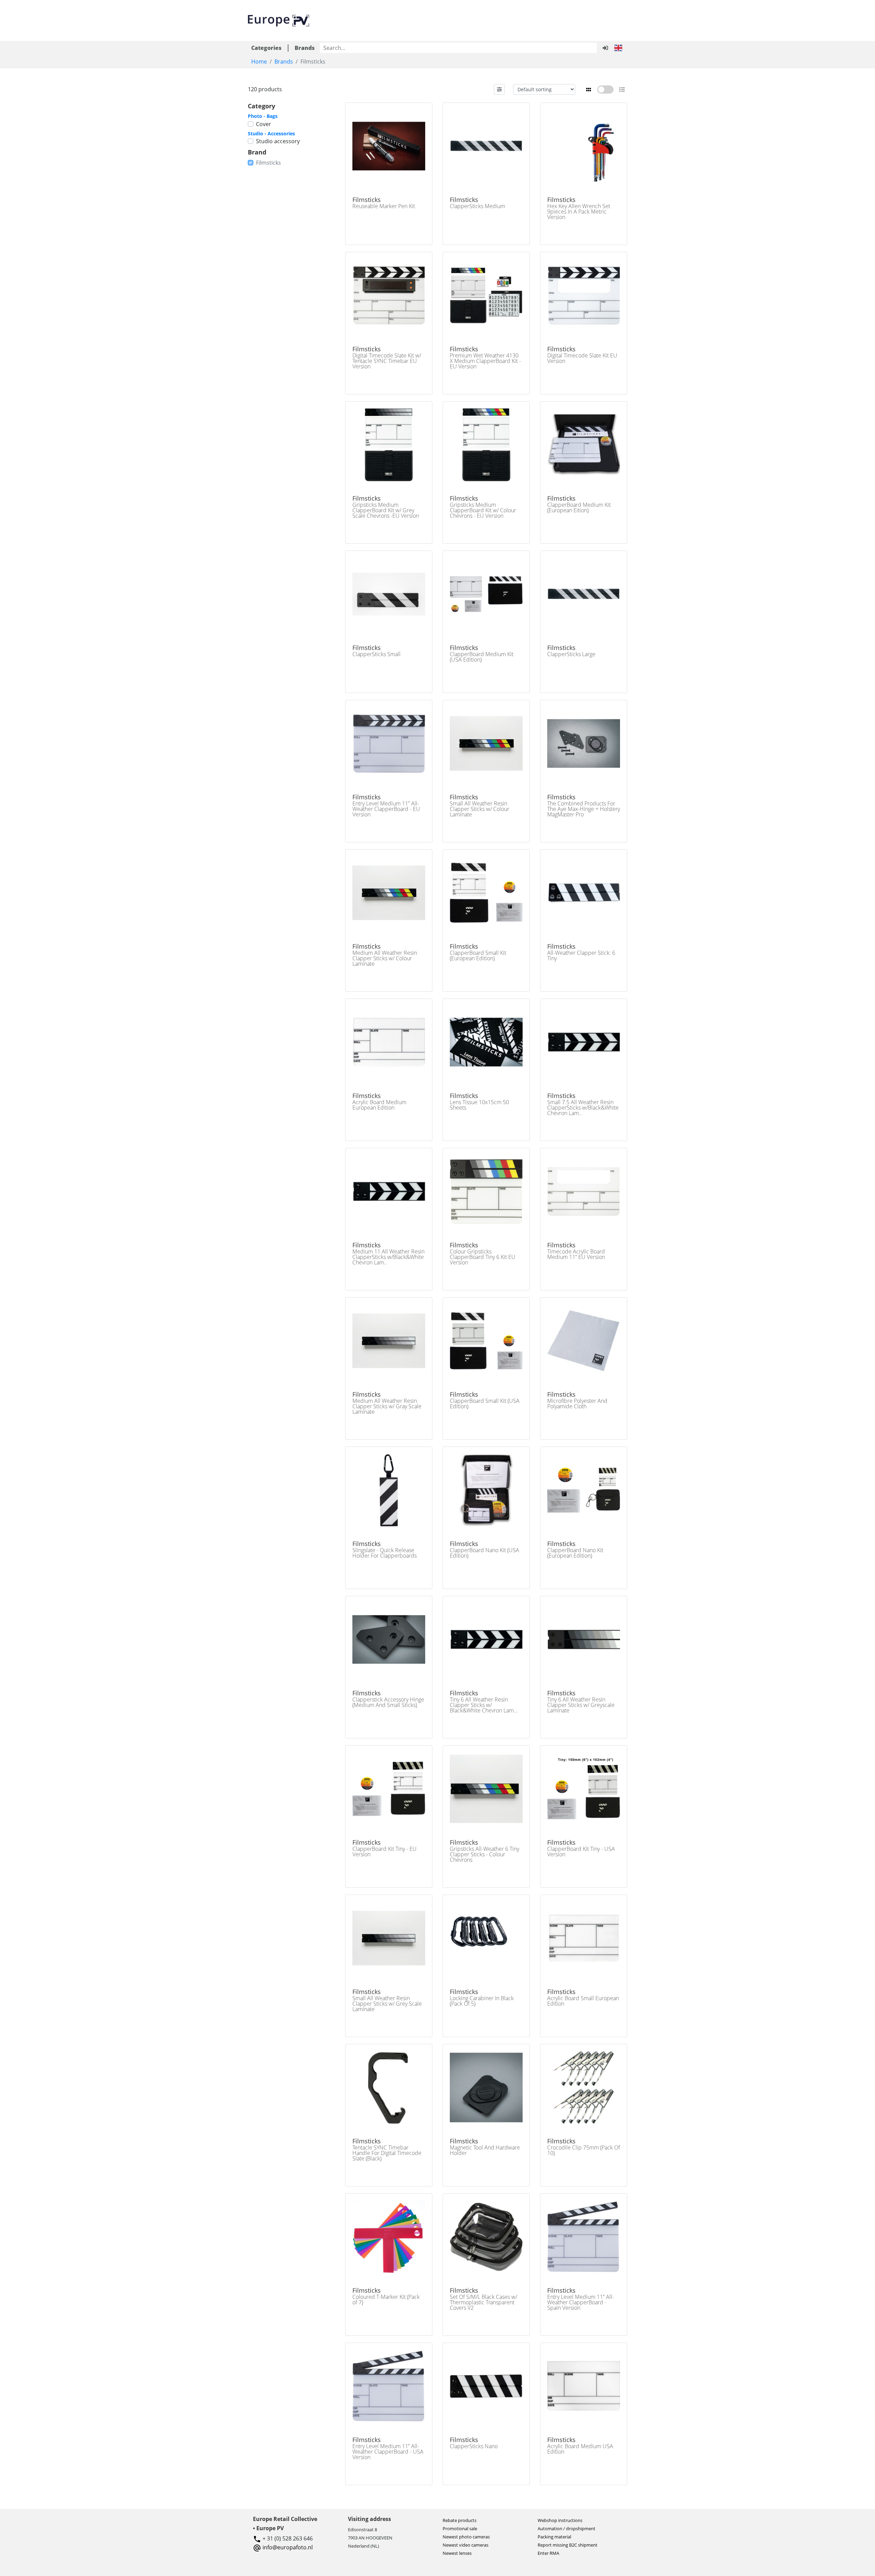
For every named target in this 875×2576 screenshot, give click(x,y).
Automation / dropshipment (567, 2528)
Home (259, 62)
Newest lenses (457, 2553)
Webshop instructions (560, 2520)
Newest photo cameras (466, 2537)
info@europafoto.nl (288, 2547)
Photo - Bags (263, 116)
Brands (284, 62)
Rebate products (460, 2520)
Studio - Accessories (271, 133)
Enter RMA (548, 2553)
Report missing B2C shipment (568, 2545)
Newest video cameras (466, 2545)
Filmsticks (268, 163)
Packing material (554, 2537)
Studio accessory (278, 141)
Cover (264, 124)
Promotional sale (460, 2528)
